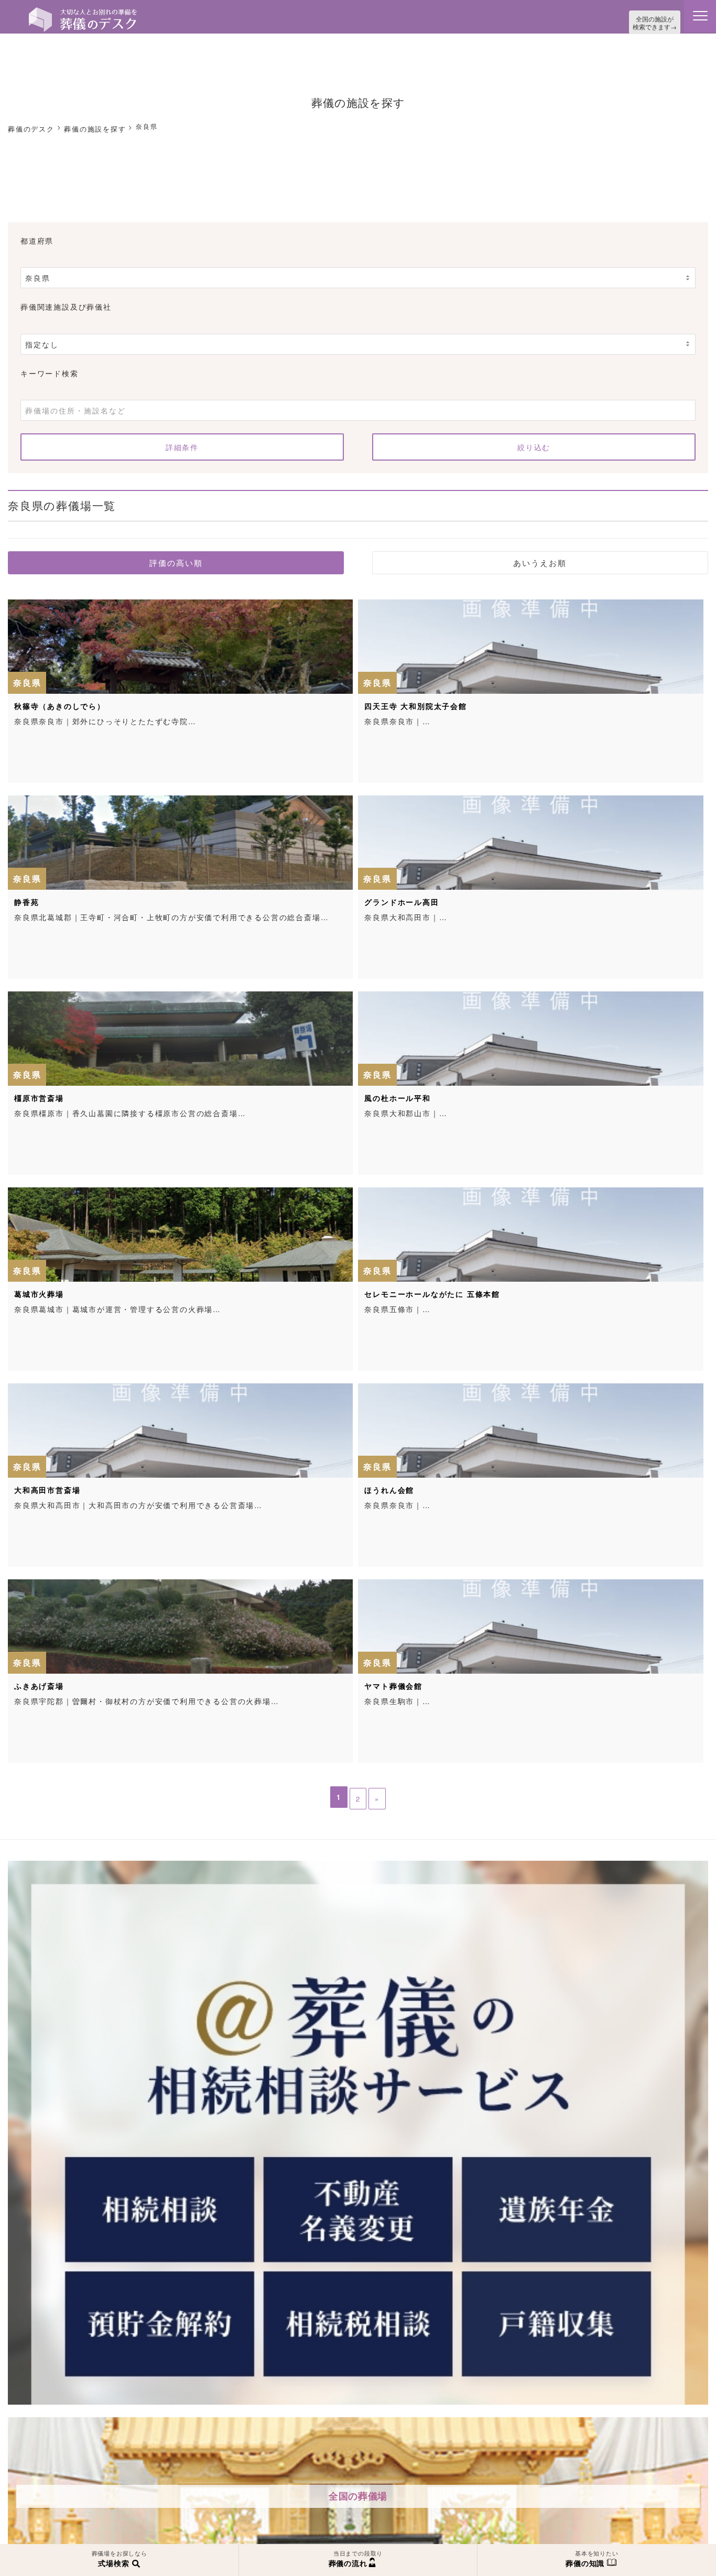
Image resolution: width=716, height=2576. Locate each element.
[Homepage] (83, 12)
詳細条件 (182, 444)
